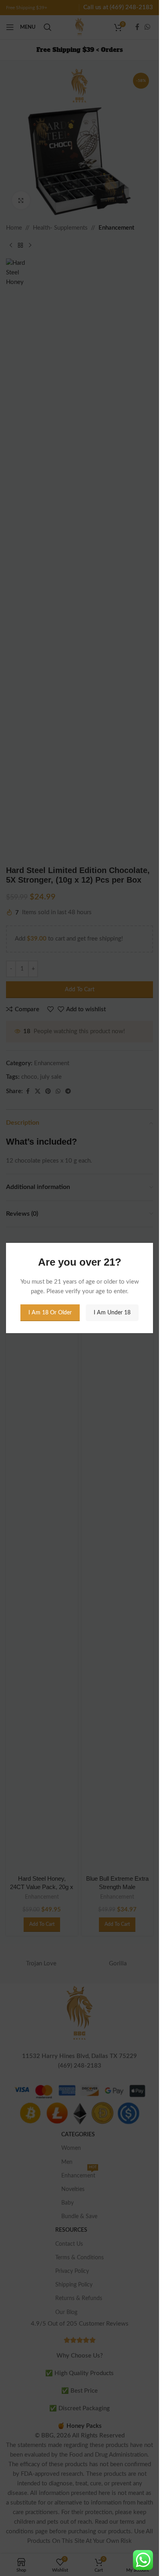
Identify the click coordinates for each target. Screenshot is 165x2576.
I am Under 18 (112, 1313)
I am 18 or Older (50, 1313)
